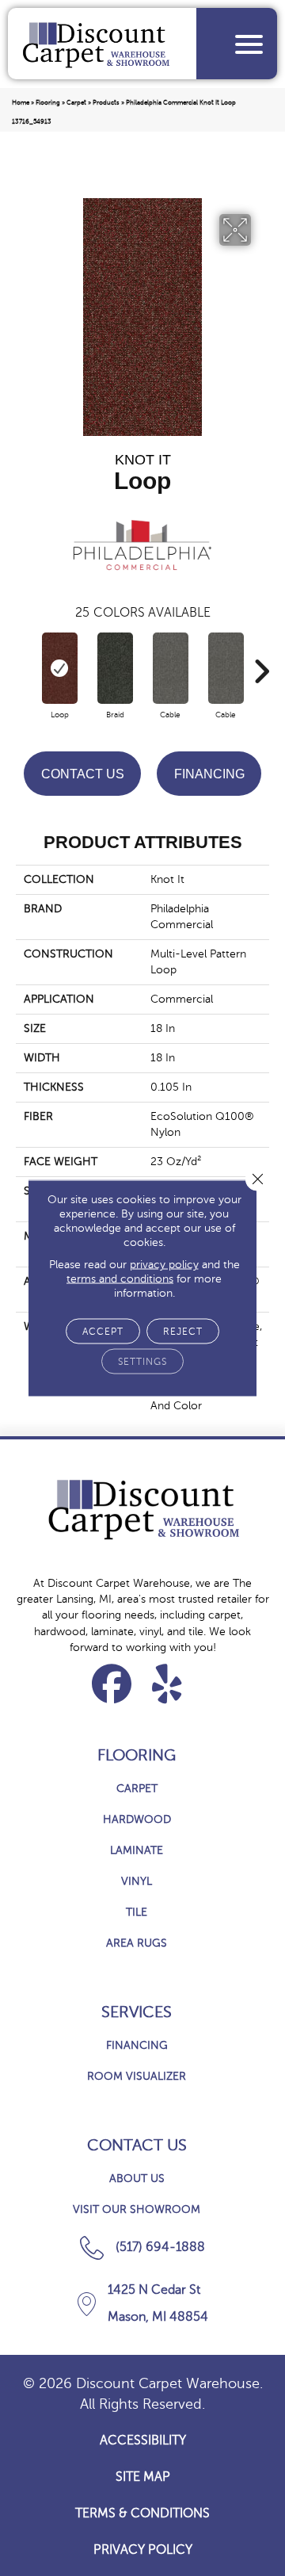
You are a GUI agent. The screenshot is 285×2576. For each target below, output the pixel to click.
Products (106, 103)
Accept (103, 1332)
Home (21, 103)
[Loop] (59, 668)
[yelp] (167, 1684)
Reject (183, 1332)
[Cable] (170, 668)
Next (261, 663)
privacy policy (164, 1265)
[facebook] (112, 1684)
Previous (24, 663)
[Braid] (115, 668)
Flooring (48, 103)
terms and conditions (120, 1279)
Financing (209, 774)
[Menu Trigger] (249, 44)
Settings (142, 1362)
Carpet (76, 103)
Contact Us (83, 774)
